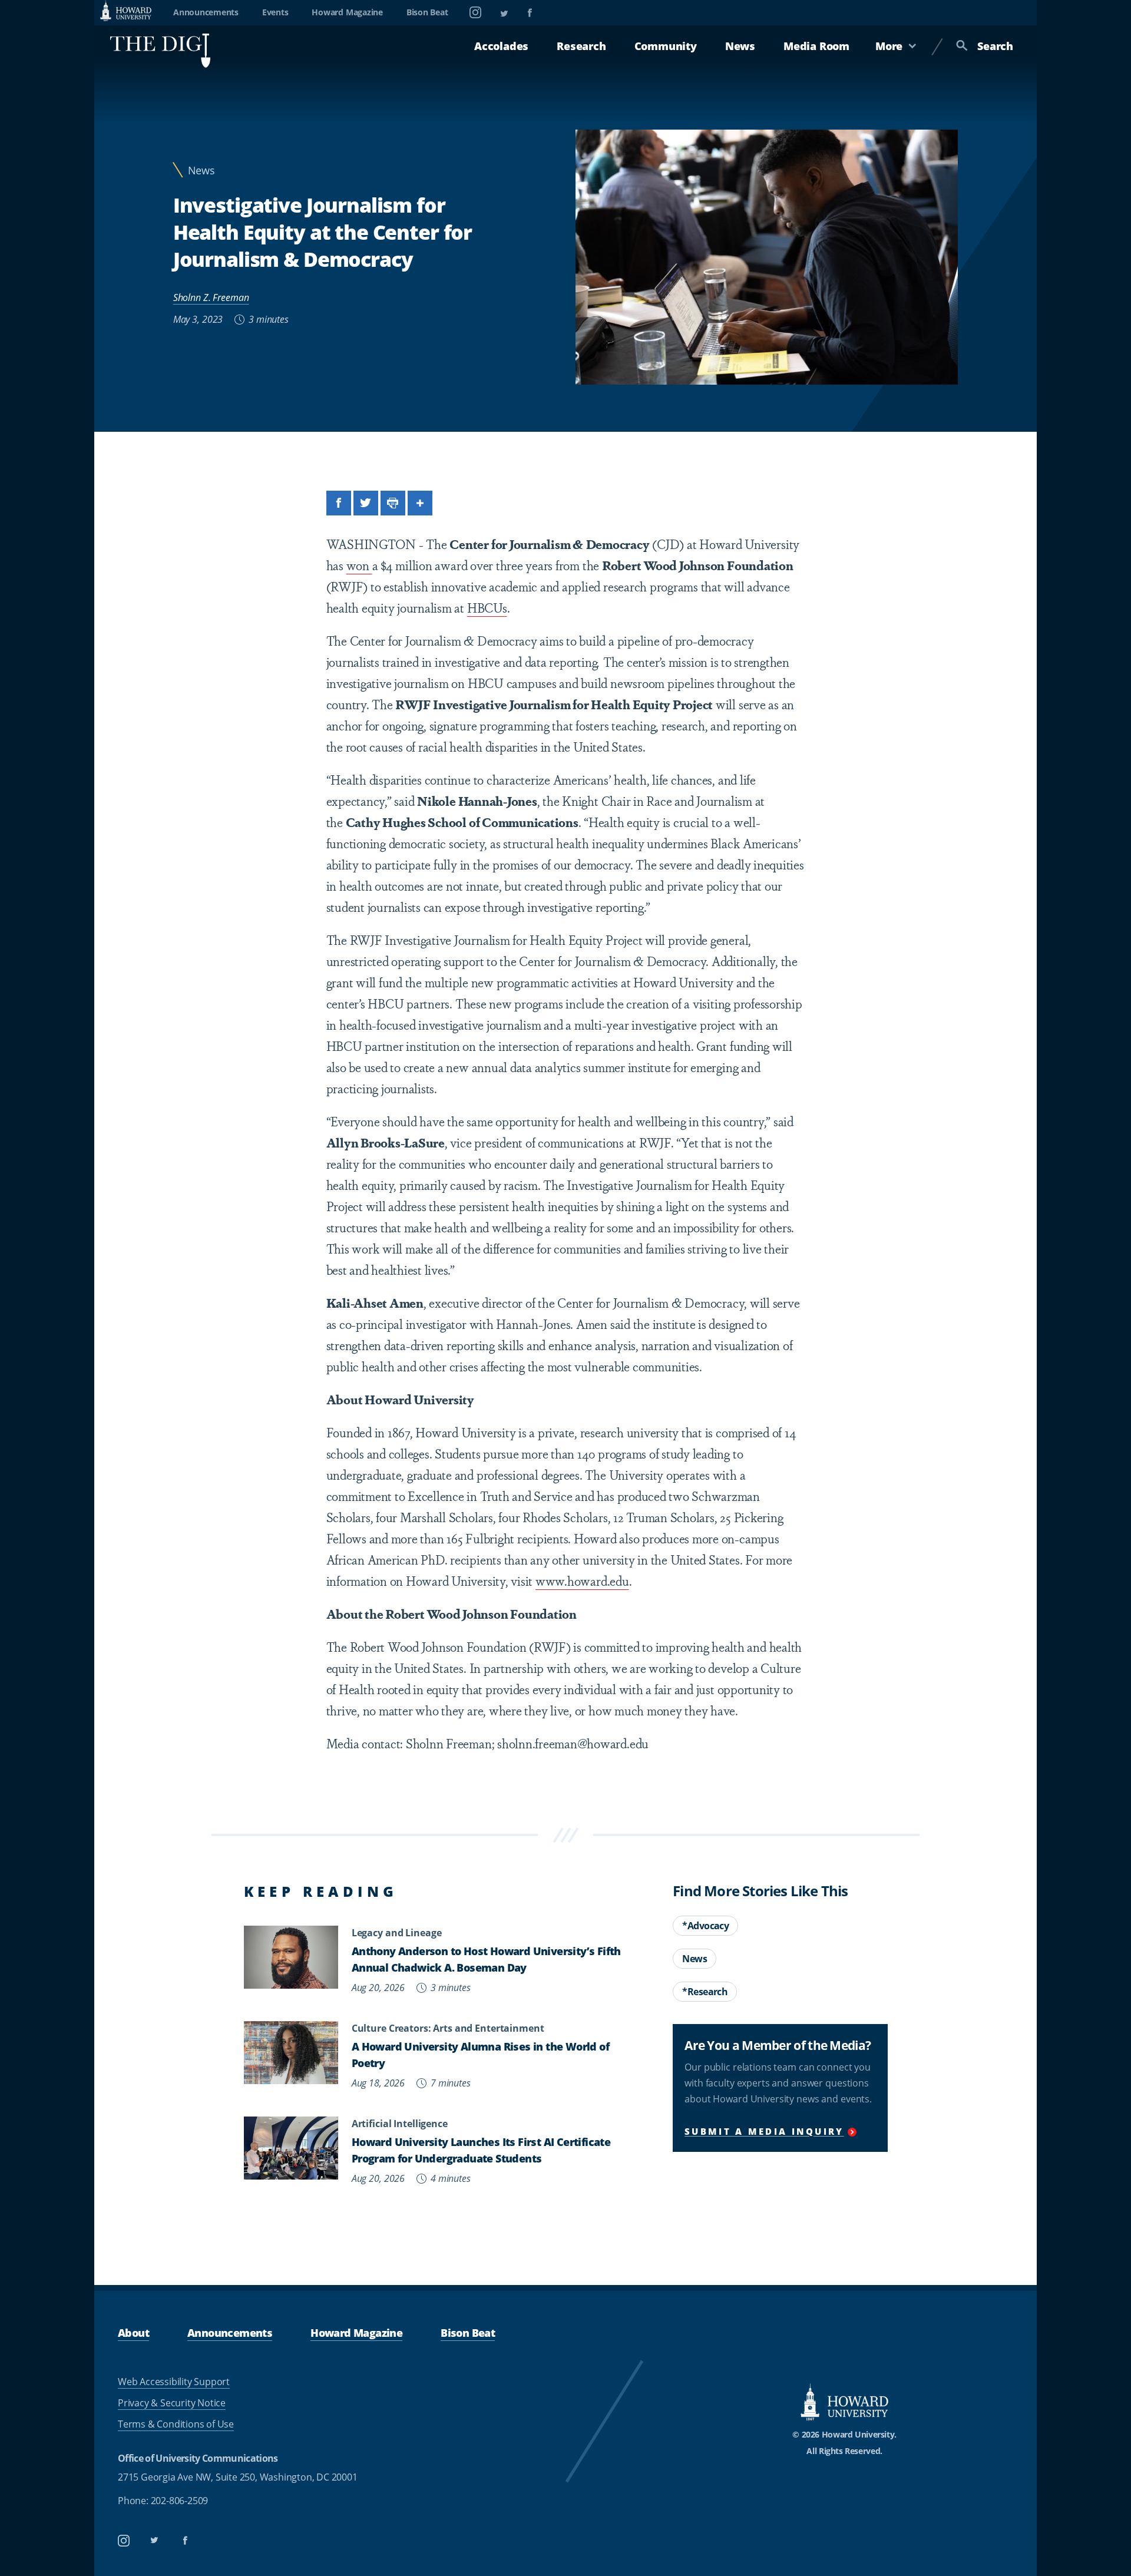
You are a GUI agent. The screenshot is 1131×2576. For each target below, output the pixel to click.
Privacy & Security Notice (172, 2403)
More (889, 46)
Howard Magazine (347, 12)
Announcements (206, 12)
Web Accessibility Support (174, 2382)
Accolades (501, 46)
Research (581, 46)
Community (666, 46)
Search (995, 46)
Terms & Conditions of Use (176, 2424)
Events (275, 12)
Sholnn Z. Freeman (211, 297)
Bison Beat (427, 12)
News (740, 46)
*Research (705, 1992)
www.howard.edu (582, 1580)
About (133, 2332)
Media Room (816, 46)
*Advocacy (705, 1926)
